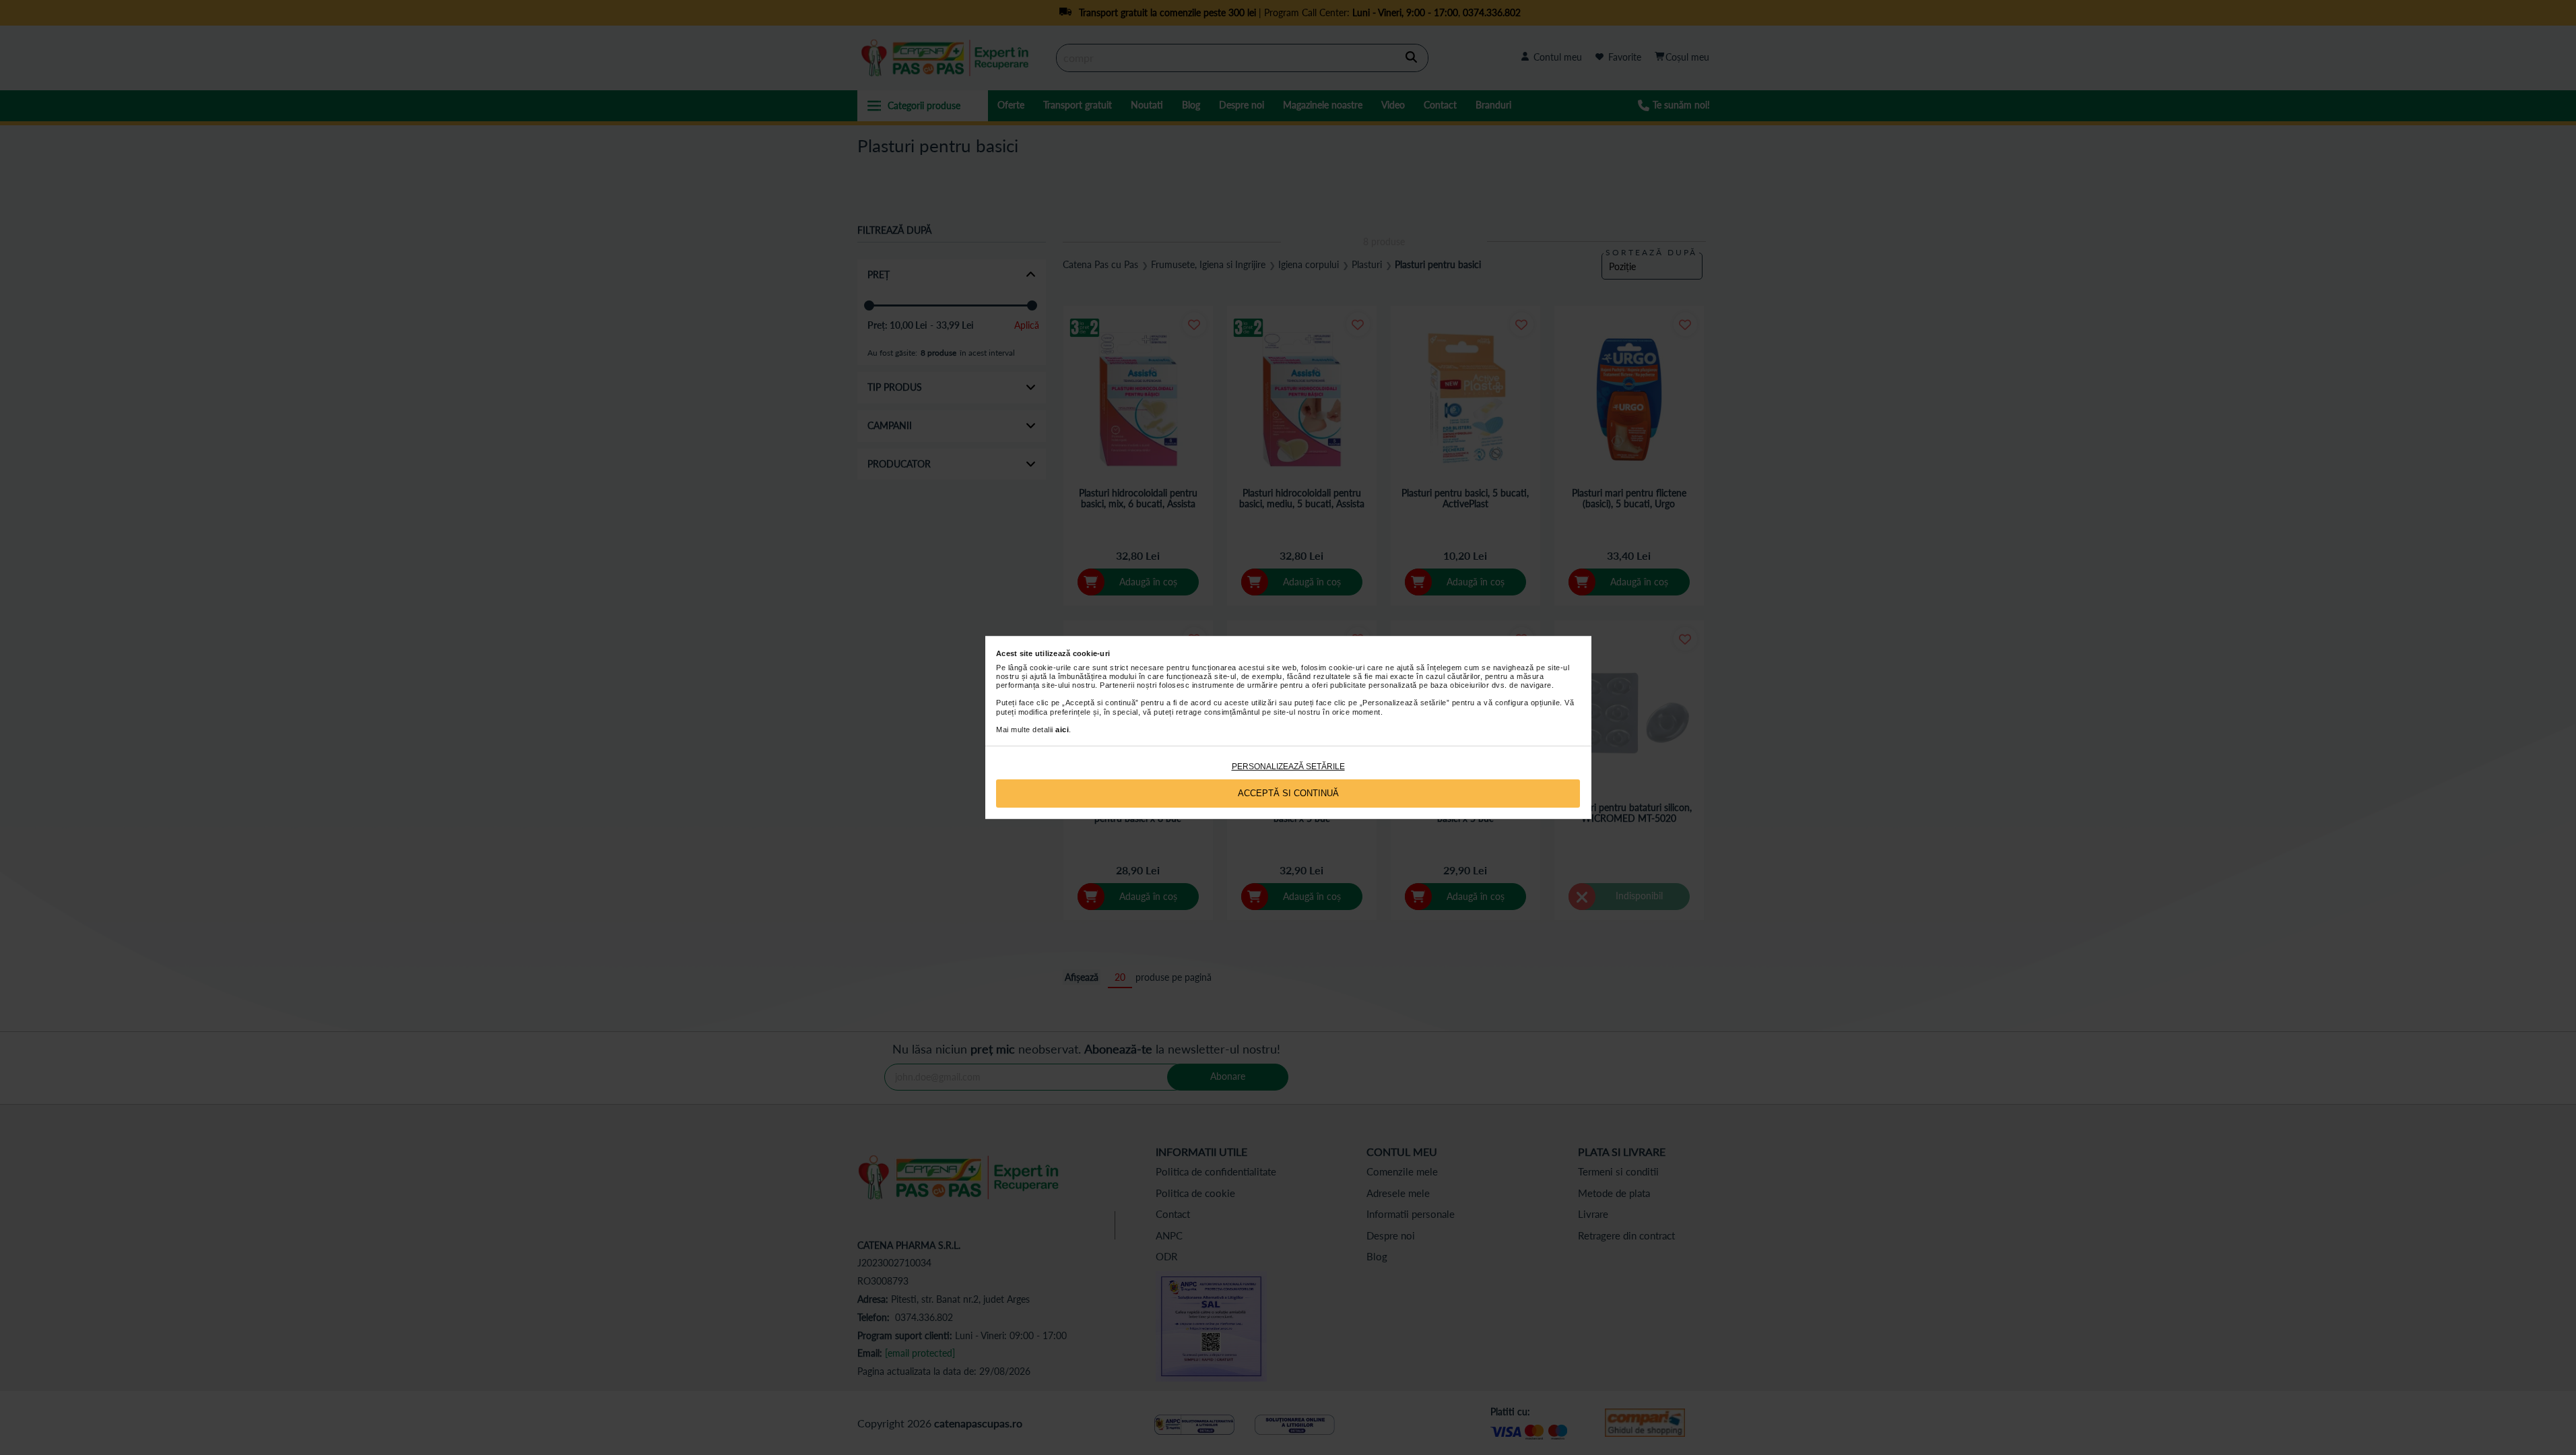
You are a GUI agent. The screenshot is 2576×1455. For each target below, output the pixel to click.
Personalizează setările (1288, 767)
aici (1062, 730)
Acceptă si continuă (1288, 793)
